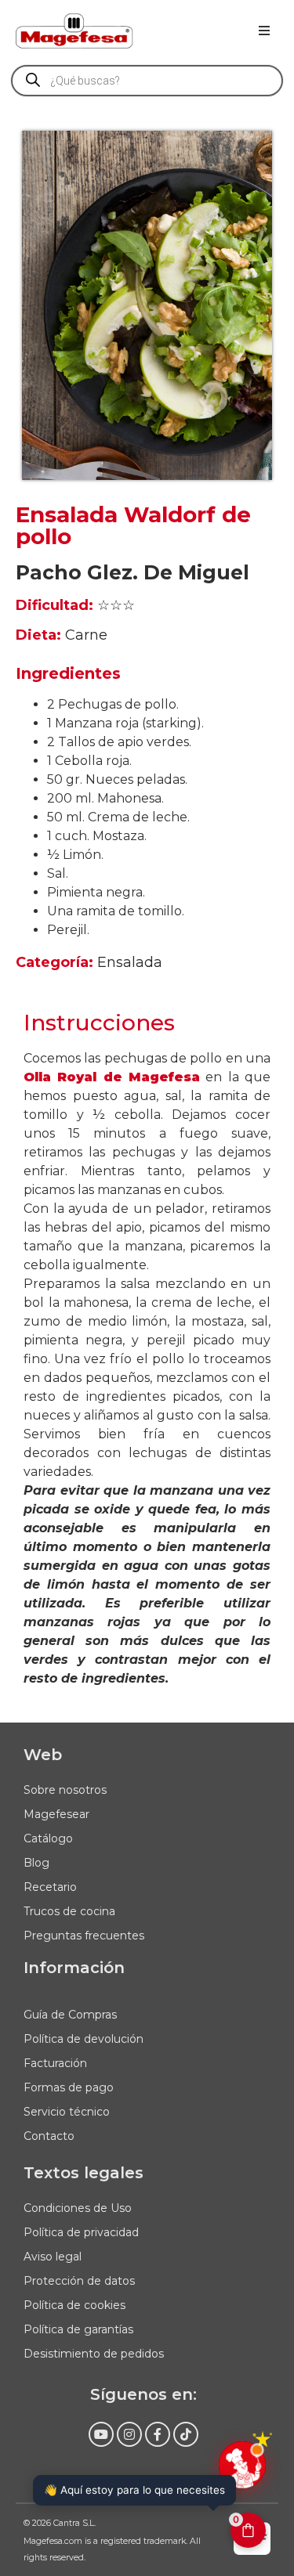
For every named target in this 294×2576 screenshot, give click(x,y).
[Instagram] (129, 2434)
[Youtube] (101, 2434)
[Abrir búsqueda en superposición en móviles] (147, 81)
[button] (264, 31)
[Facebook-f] (158, 2434)
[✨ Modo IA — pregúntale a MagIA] (242, 2465)
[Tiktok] (186, 2434)
